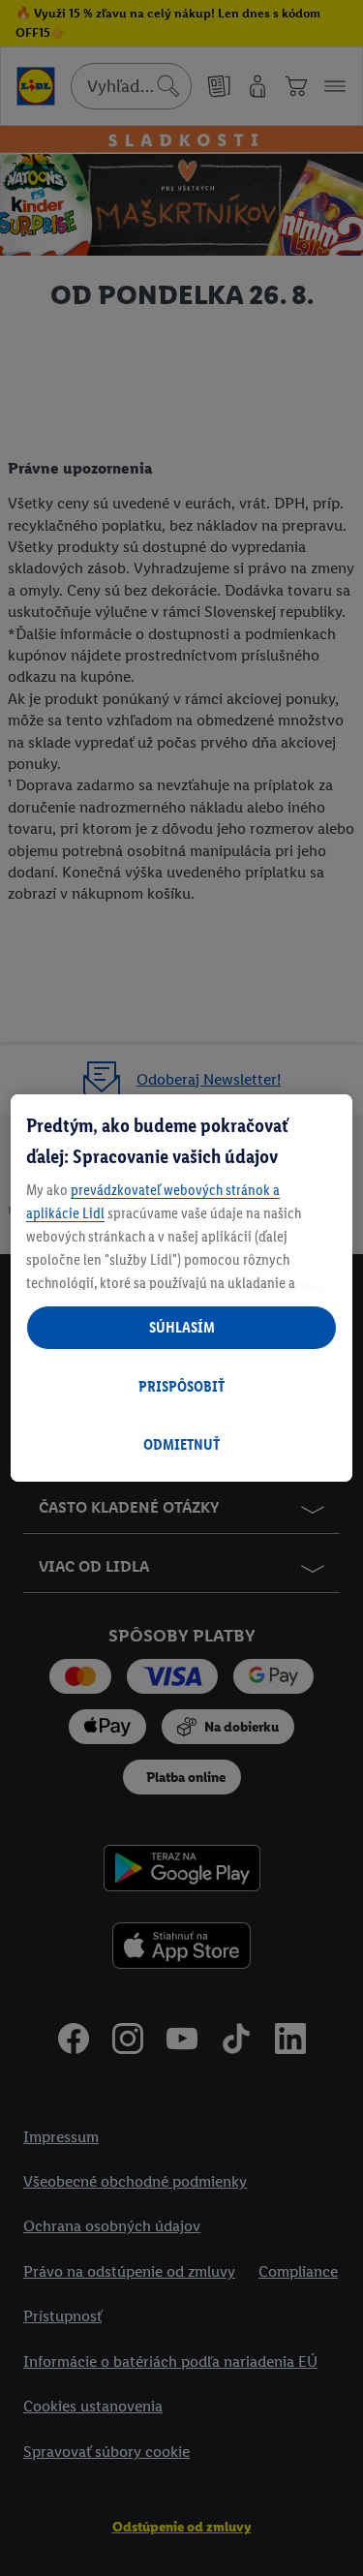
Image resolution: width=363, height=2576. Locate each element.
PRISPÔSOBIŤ (181, 1386)
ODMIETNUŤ (181, 1444)
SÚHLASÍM (182, 1327)
